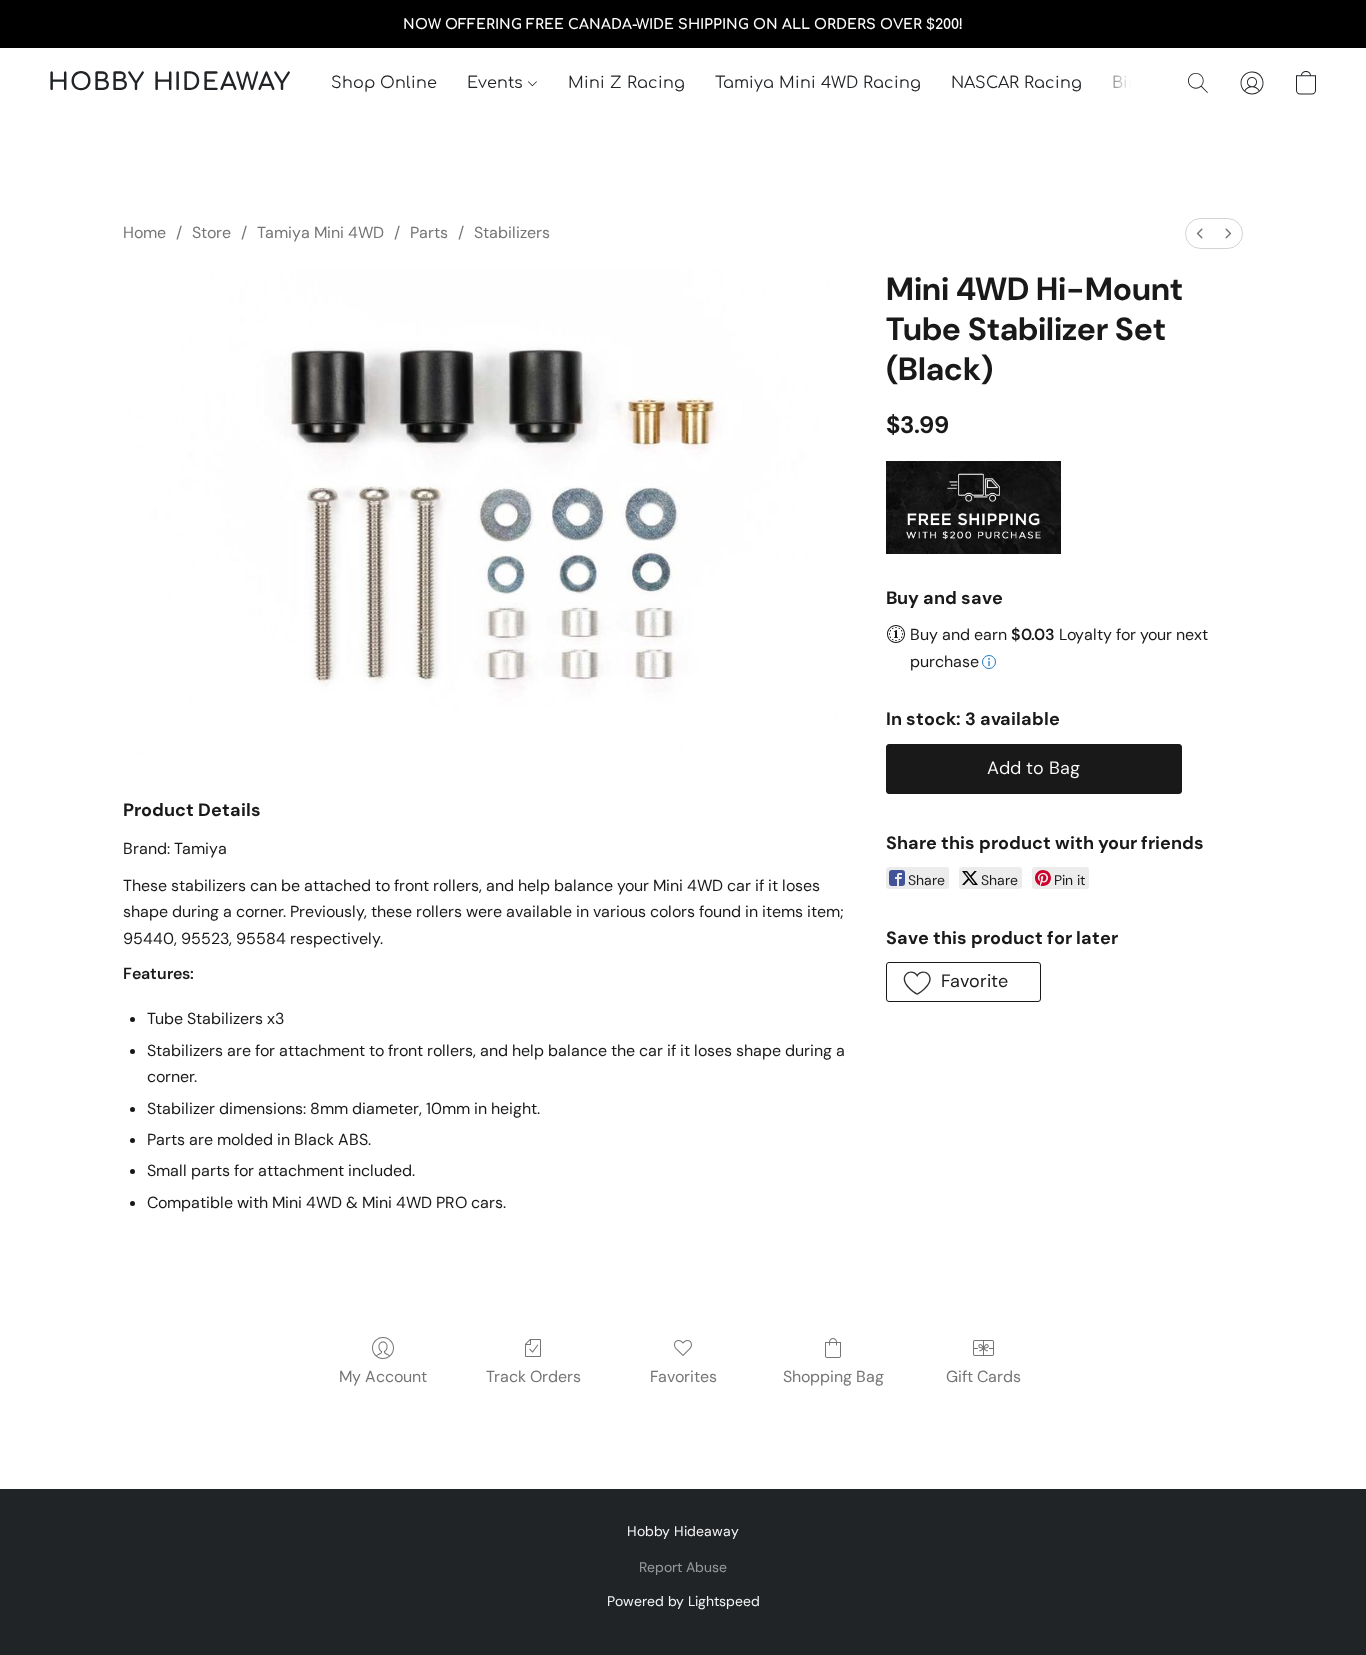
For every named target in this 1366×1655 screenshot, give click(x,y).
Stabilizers (512, 232)
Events (497, 83)
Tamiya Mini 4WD (320, 232)
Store (211, 232)
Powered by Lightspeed (683, 1601)
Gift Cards (983, 1376)
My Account (383, 1376)
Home (144, 232)
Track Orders (533, 1376)
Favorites (683, 1376)
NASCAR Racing (1016, 83)
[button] (169, 83)
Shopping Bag (833, 1376)
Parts (429, 232)
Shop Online (384, 83)
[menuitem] (1200, 233)
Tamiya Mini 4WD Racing (818, 83)
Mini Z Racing (626, 83)
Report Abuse (683, 1567)
